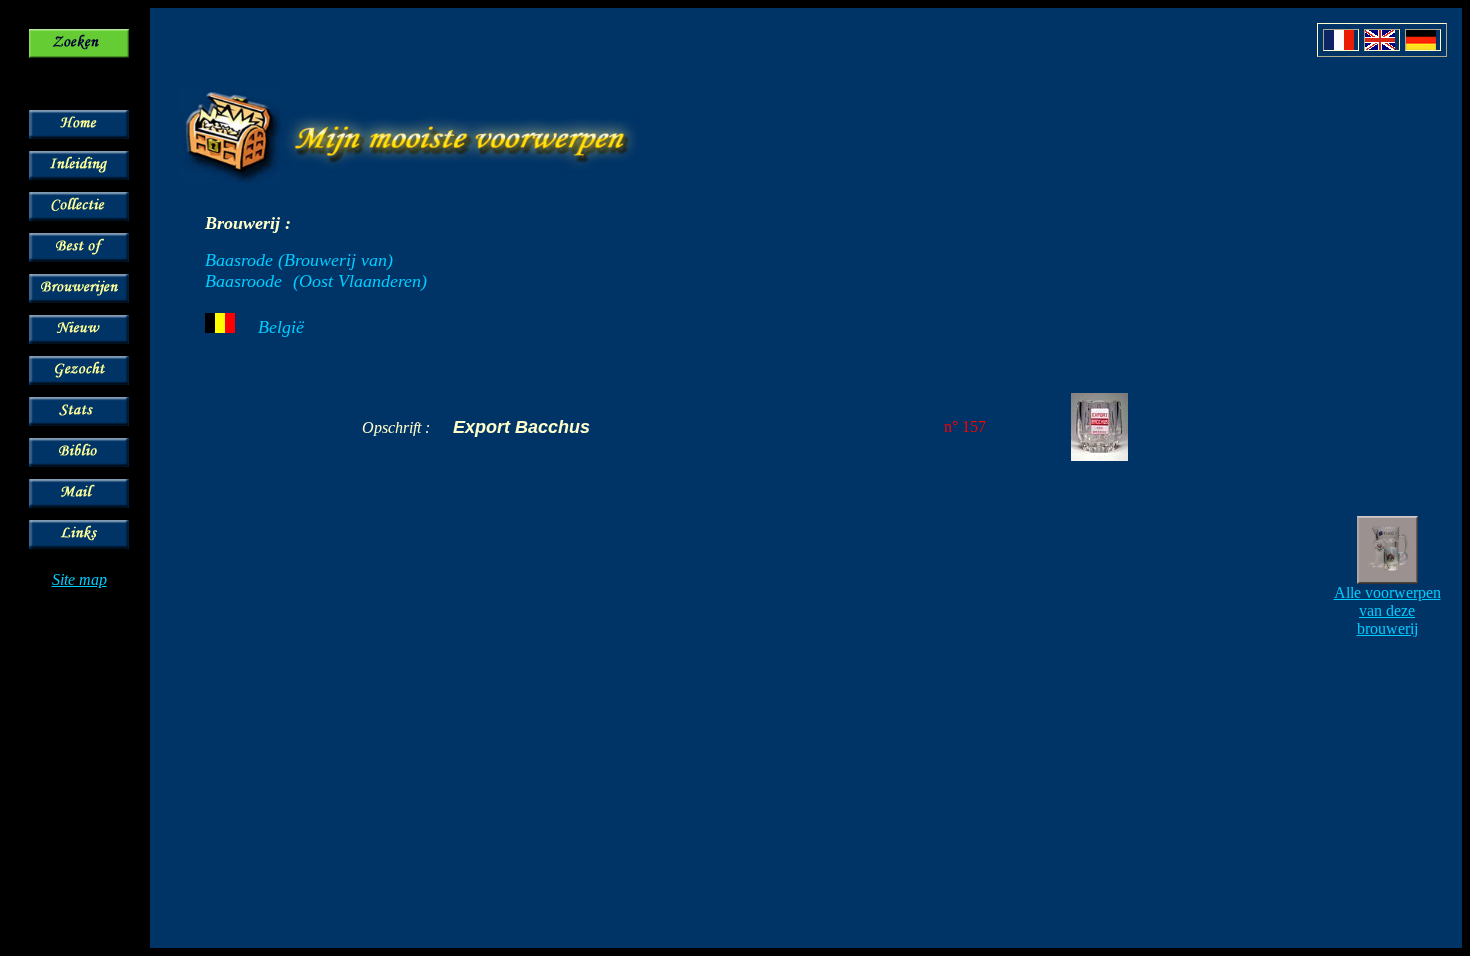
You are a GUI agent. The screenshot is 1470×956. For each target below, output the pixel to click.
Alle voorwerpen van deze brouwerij (1387, 610)
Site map (79, 579)
